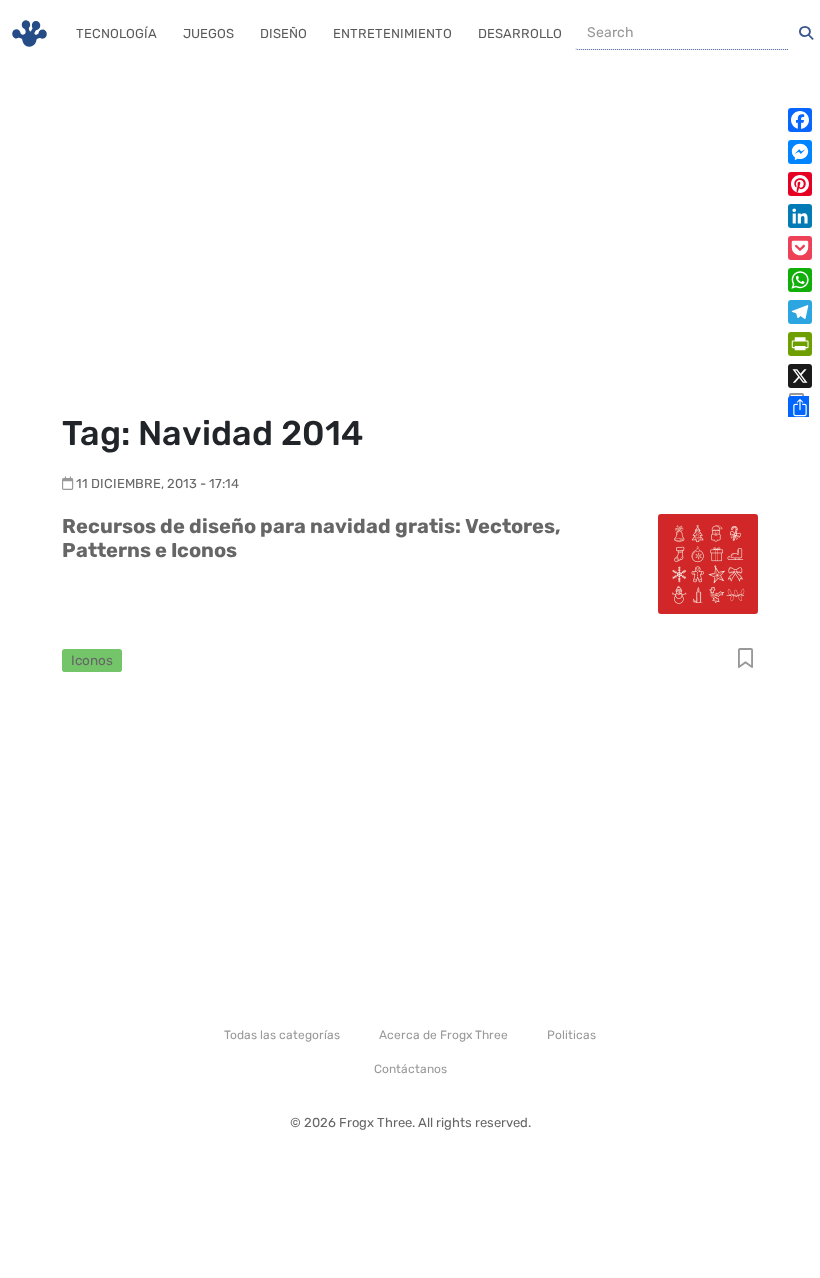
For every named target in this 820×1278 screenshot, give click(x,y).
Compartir (745, 659)
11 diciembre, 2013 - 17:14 (157, 483)
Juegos (208, 33)
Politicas (571, 1035)
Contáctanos (410, 1069)
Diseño (283, 33)
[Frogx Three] (29, 33)
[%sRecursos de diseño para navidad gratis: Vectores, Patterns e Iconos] (708, 562)
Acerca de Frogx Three (443, 1035)
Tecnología (116, 33)
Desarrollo (520, 33)
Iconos (92, 660)
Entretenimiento (392, 33)
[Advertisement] (410, 240)
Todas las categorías (282, 1035)
